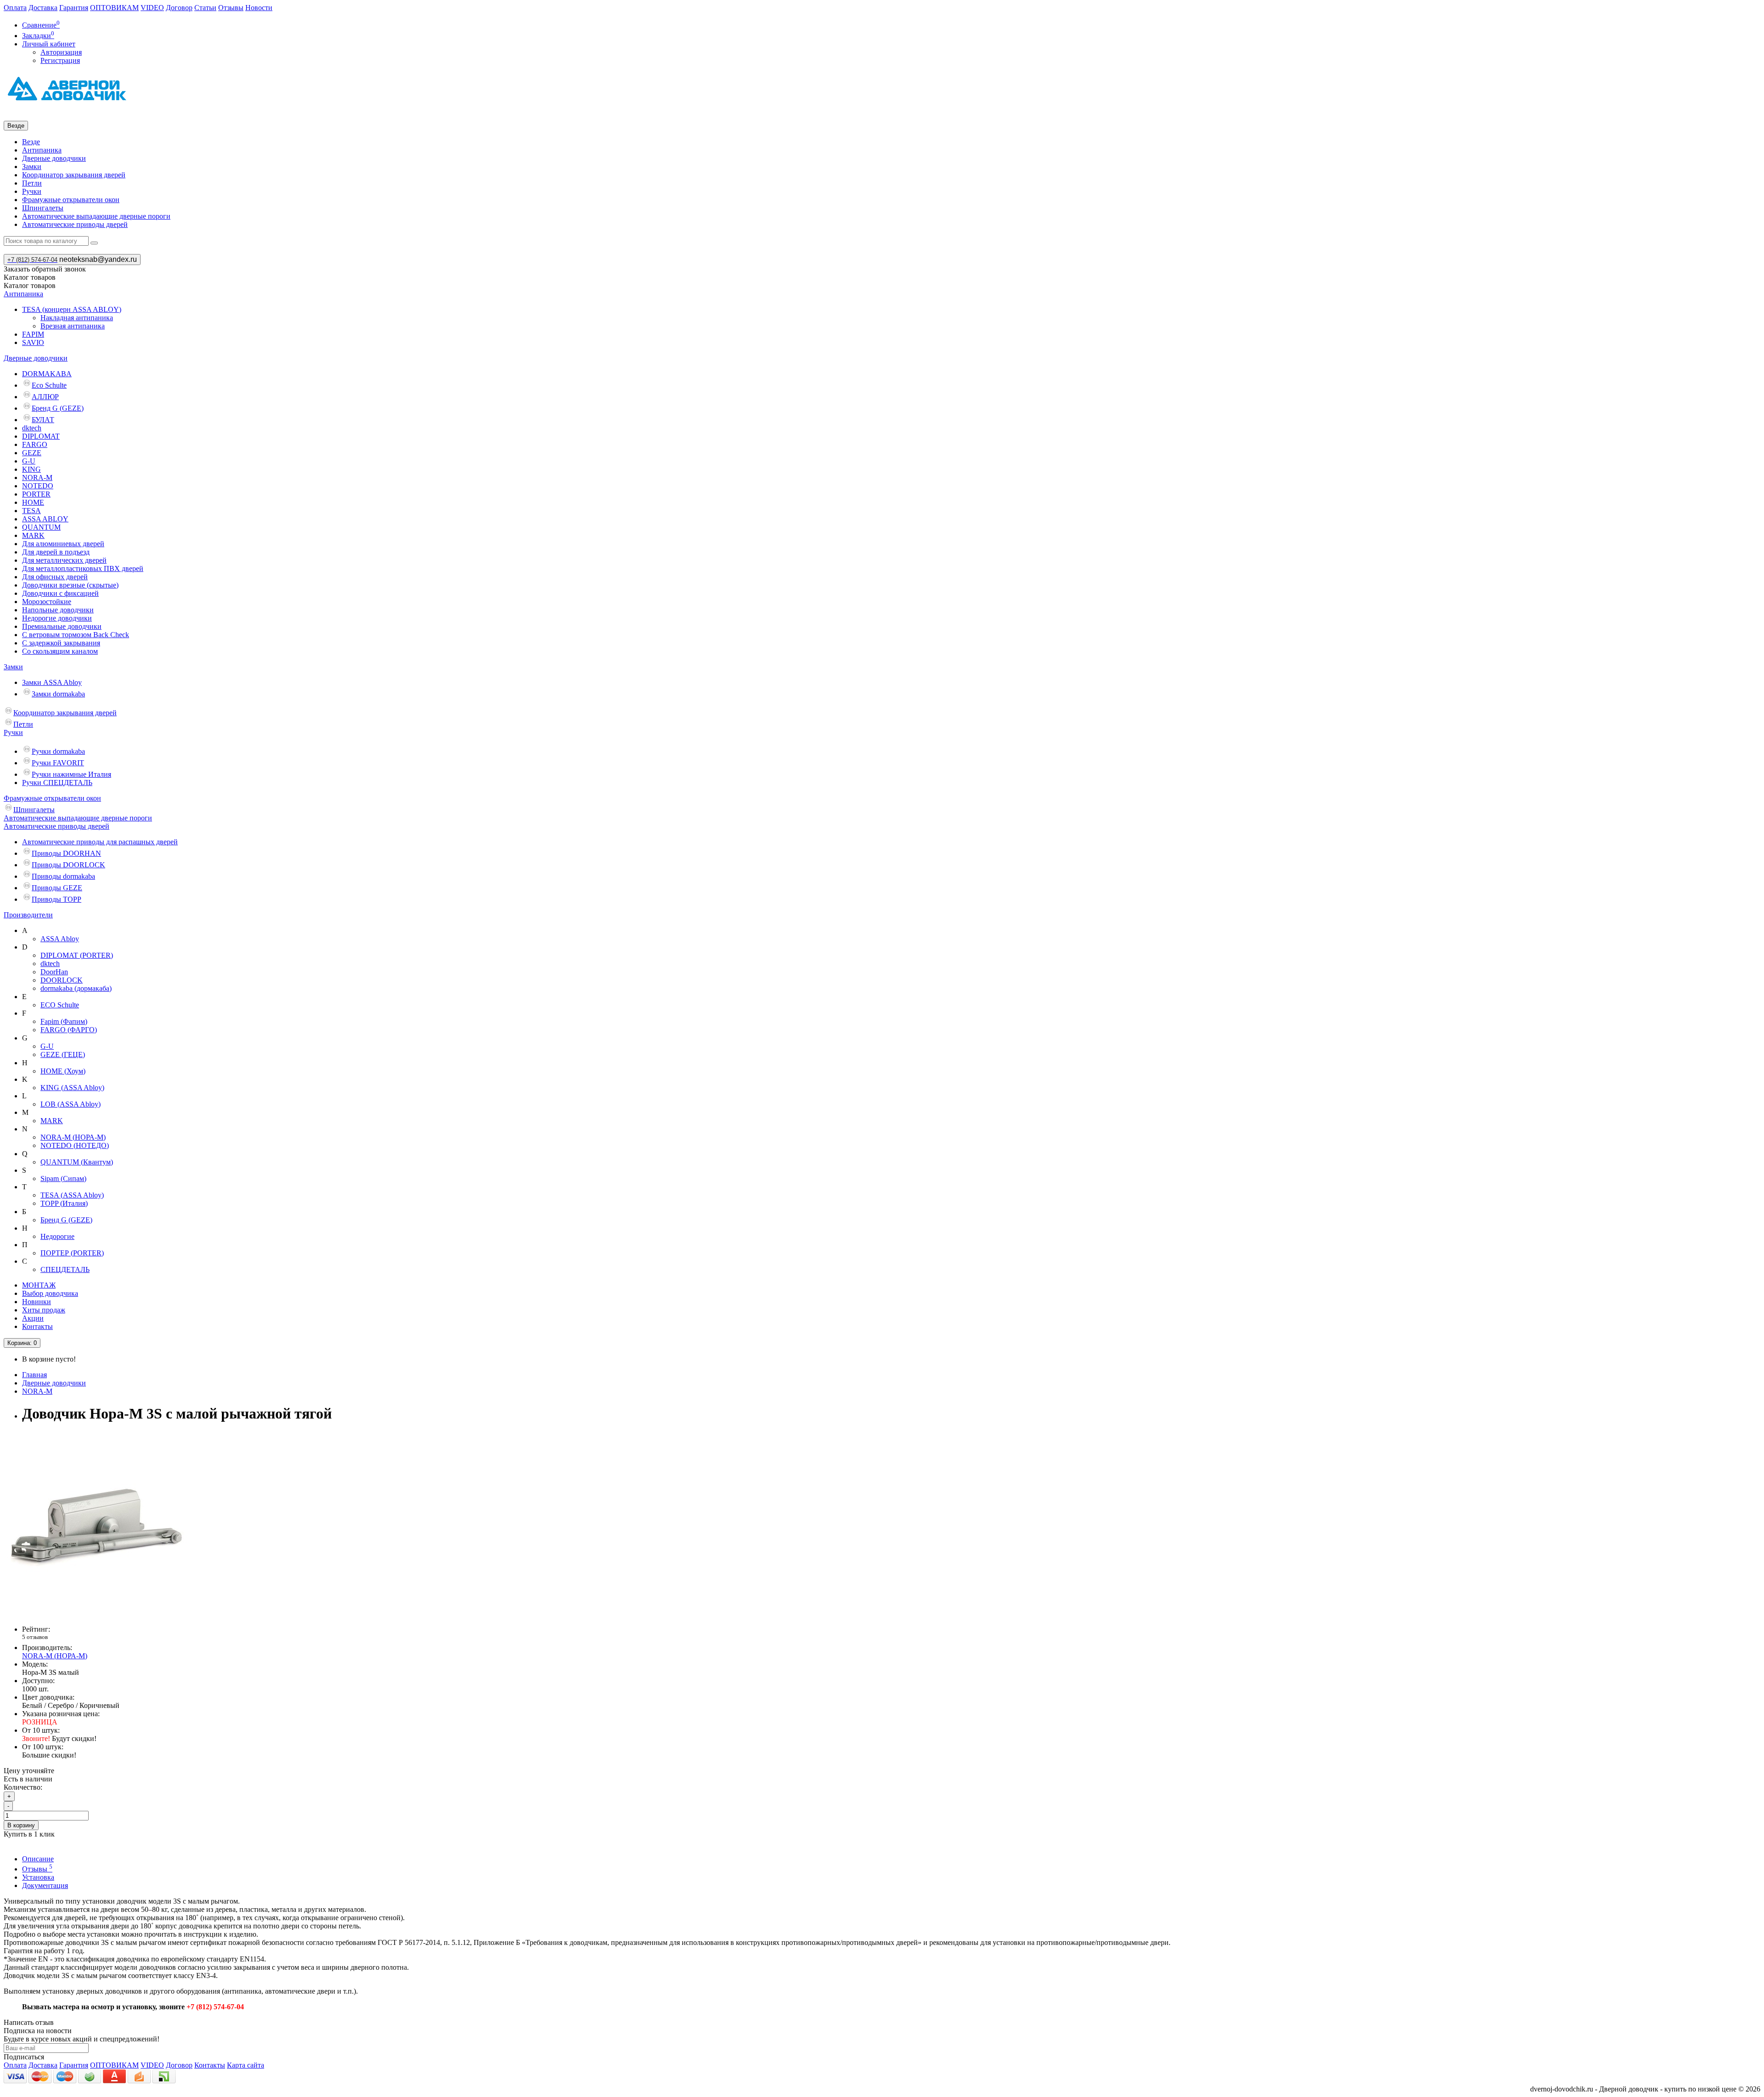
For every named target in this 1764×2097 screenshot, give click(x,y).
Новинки (37, 1302)
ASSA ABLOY (45, 519)
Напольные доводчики (58, 610)
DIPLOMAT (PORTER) (77, 955)
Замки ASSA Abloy (52, 682)
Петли (32, 183)
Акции (33, 1318)
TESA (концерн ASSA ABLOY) (72, 309)
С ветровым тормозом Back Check (76, 635)
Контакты (37, 1326)
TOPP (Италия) (64, 1203)
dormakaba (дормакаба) (76, 988)
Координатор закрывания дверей (74, 175)
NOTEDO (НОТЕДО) (75, 1145)
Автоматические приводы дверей (75, 224)
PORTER (36, 494)
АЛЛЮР (45, 397)
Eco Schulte (49, 385)
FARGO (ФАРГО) (69, 1030)
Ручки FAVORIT (58, 763)
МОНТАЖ (39, 1285)
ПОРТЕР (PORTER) (72, 1253)
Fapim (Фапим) (64, 1021)
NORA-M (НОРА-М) (73, 1137)
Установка (38, 1877)
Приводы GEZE (57, 888)
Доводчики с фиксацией (60, 593)
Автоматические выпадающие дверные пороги (96, 216)
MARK (33, 535)
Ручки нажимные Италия (71, 774)
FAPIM (33, 334)
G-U (29, 461)
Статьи (205, 8)
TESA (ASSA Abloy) (72, 1195)
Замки (32, 167)
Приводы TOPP (57, 899)
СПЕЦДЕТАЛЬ (65, 1269)
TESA (31, 511)
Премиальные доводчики (62, 626)
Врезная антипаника (73, 326)
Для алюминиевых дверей (63, 544)
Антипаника (42, 150)
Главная (34, 1375)
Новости (259, 8)
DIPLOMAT (41, 436)
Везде (31, 142)
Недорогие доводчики (57, 618)
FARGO (35, 444)
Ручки (32, 191)
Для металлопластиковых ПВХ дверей (83, 568)
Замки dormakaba (58, 694)
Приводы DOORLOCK (68, 865)
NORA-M (37, 478)
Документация (45, 1885)
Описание (38, 1859)
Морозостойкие (47, 602)
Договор (179, 8)
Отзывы (231, 8)
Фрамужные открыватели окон (71, 200)
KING (31, 469)
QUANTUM (41, 527)
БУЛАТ (43, 420)
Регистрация (60, 60)
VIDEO (152, 8)
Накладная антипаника (77, 318)
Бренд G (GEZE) (58, 408)
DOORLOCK (62, 980)
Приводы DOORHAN (66, 853)
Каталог (30, 285)
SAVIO (33, 342)
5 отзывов (35, 1637)
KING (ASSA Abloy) (72, 1088)
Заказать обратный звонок (45, 269)
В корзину (21, 1825)
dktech (32, 428)
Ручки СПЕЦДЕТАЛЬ (57, 783)
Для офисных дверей (55, 577)
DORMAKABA (47, 374)
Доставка (43, 8)
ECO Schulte (60, 1005)
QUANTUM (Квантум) (77, 1162)
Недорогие (57, 1236)
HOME (33, 502)
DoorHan (54, 972)
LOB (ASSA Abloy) (71, 1104)
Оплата (15, 8)
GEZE (32, 453)
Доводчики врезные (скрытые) (70, 585)
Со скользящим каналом (60, 651)
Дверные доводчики (54, 158)
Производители (28, 915)
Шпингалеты (43, 208)
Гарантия (74, 8)
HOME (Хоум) (63, 1071)
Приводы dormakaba (63, 876)
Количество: (23, 1787)
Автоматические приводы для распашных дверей (100, 842)
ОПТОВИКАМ (114, 8)
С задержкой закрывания (61, 643)
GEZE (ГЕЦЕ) (63, 1054)
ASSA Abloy (60, 939)
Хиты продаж (44, 1310)
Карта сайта (246, 2065)
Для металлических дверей (64, 560)
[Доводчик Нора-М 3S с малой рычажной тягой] (96, 1614)
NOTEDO (38, 486)
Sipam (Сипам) (63, 1179)
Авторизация (61, 52)
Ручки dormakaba (58, 751)
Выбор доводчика (50, 1293)
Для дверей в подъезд (56, 552)
